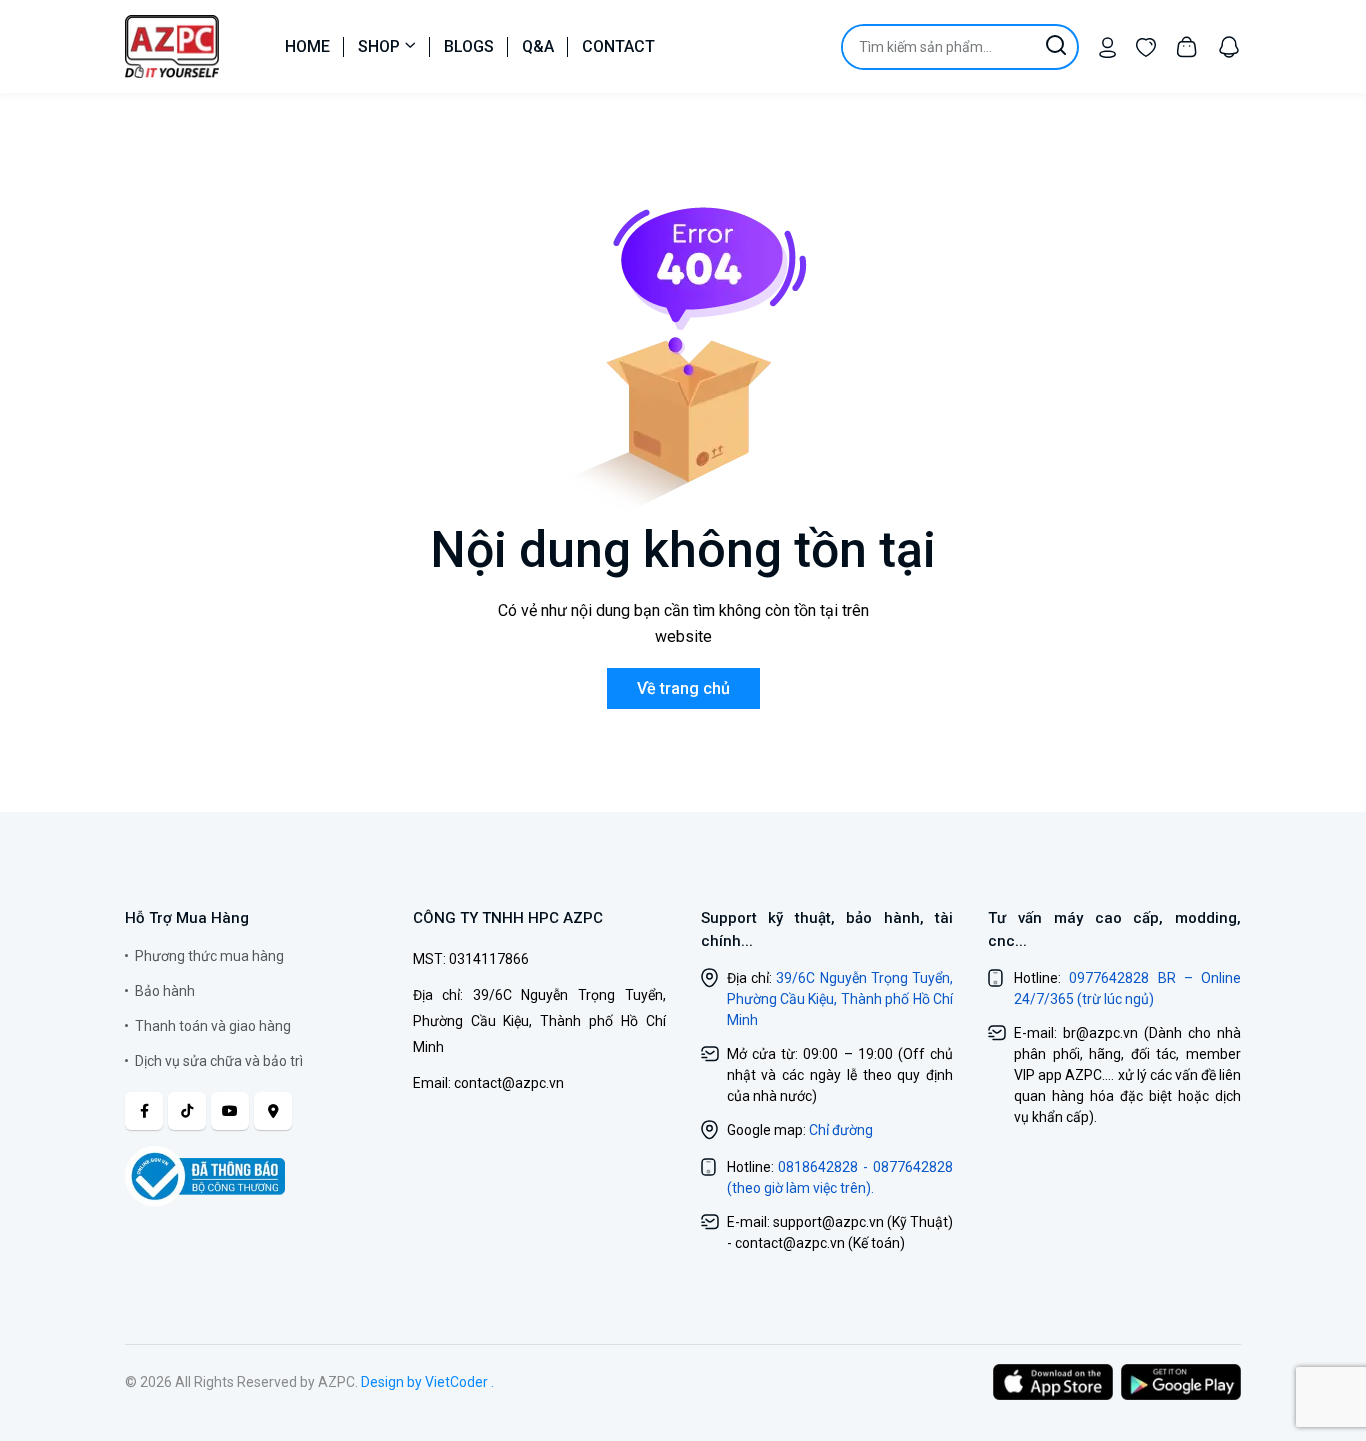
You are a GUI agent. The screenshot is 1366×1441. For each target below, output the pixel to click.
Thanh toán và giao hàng (213, 1026)
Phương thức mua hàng (209, 956)
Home (307, 46)
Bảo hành (165, 991)
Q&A (538, 46)
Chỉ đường (841, 1130)
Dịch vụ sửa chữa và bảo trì (219, 1061)
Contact (618, 46)
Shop (379, 46)
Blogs (469, 46)
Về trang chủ (683, 688)
